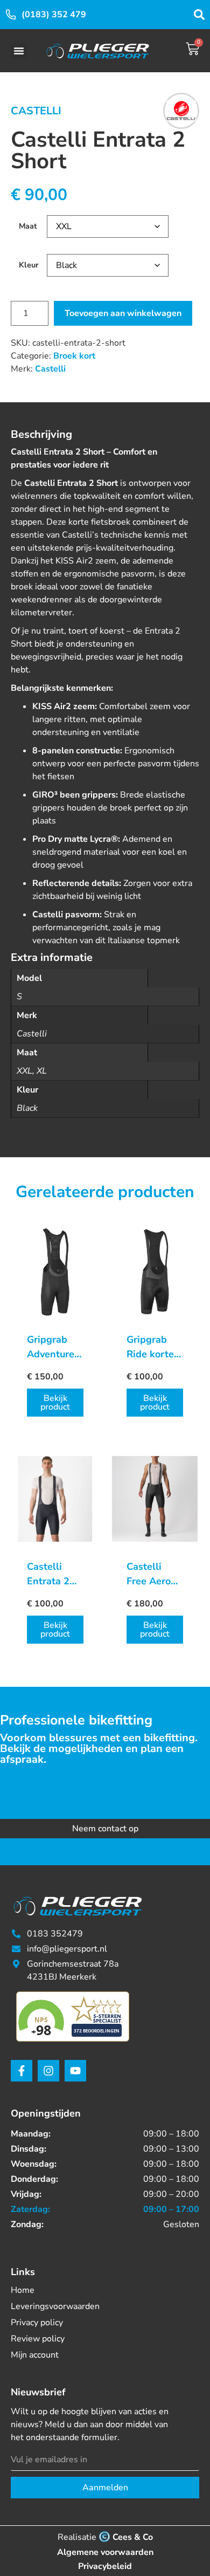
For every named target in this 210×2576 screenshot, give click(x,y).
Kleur (29, 265)
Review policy (38, 2339)
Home (23, 2290)
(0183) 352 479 (54, 15)
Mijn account (35, 2355)
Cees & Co (133, 2537)
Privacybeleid (105, 2566)
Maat (28, 226)
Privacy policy (37, 2323)
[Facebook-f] (22, 2071)
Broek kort (74, 356)
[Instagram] (48, 2071)
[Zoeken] (199, 15)
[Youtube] (75, 2071)
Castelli (36, 111)
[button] (19, 51)
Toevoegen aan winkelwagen (123, 313)
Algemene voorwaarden (105, 2552)
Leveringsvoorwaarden (55, 2306)
